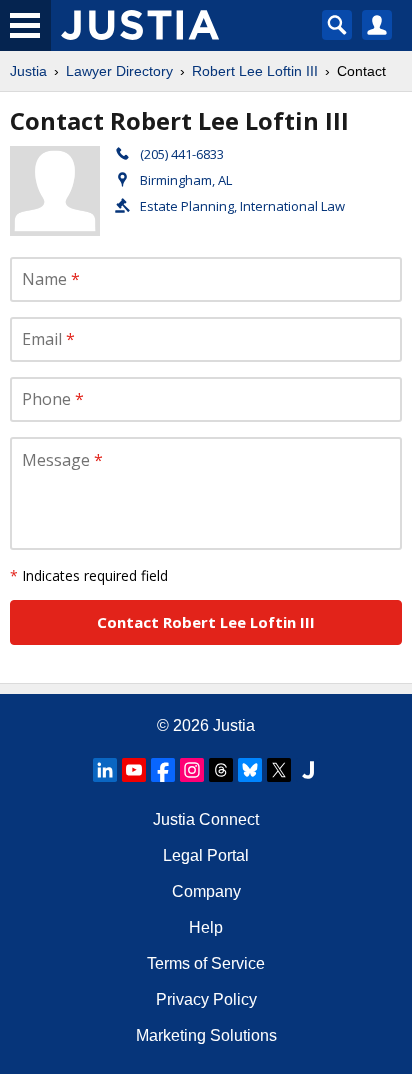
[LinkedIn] (105, 770)
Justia (28, 71)
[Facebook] (163, 770)
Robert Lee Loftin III (255, 71)
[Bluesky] (250, 770)
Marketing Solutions (206, 1035)
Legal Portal (206, 855)
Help (206, 927)
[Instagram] (192, 770)
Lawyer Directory (119, 71)
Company (206, 891)
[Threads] (221, 770)
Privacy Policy (206, 999)
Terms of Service (206, 963)
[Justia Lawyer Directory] (308, 770)
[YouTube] (134, 770)
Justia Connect (206, 819)
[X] (279, 770)
